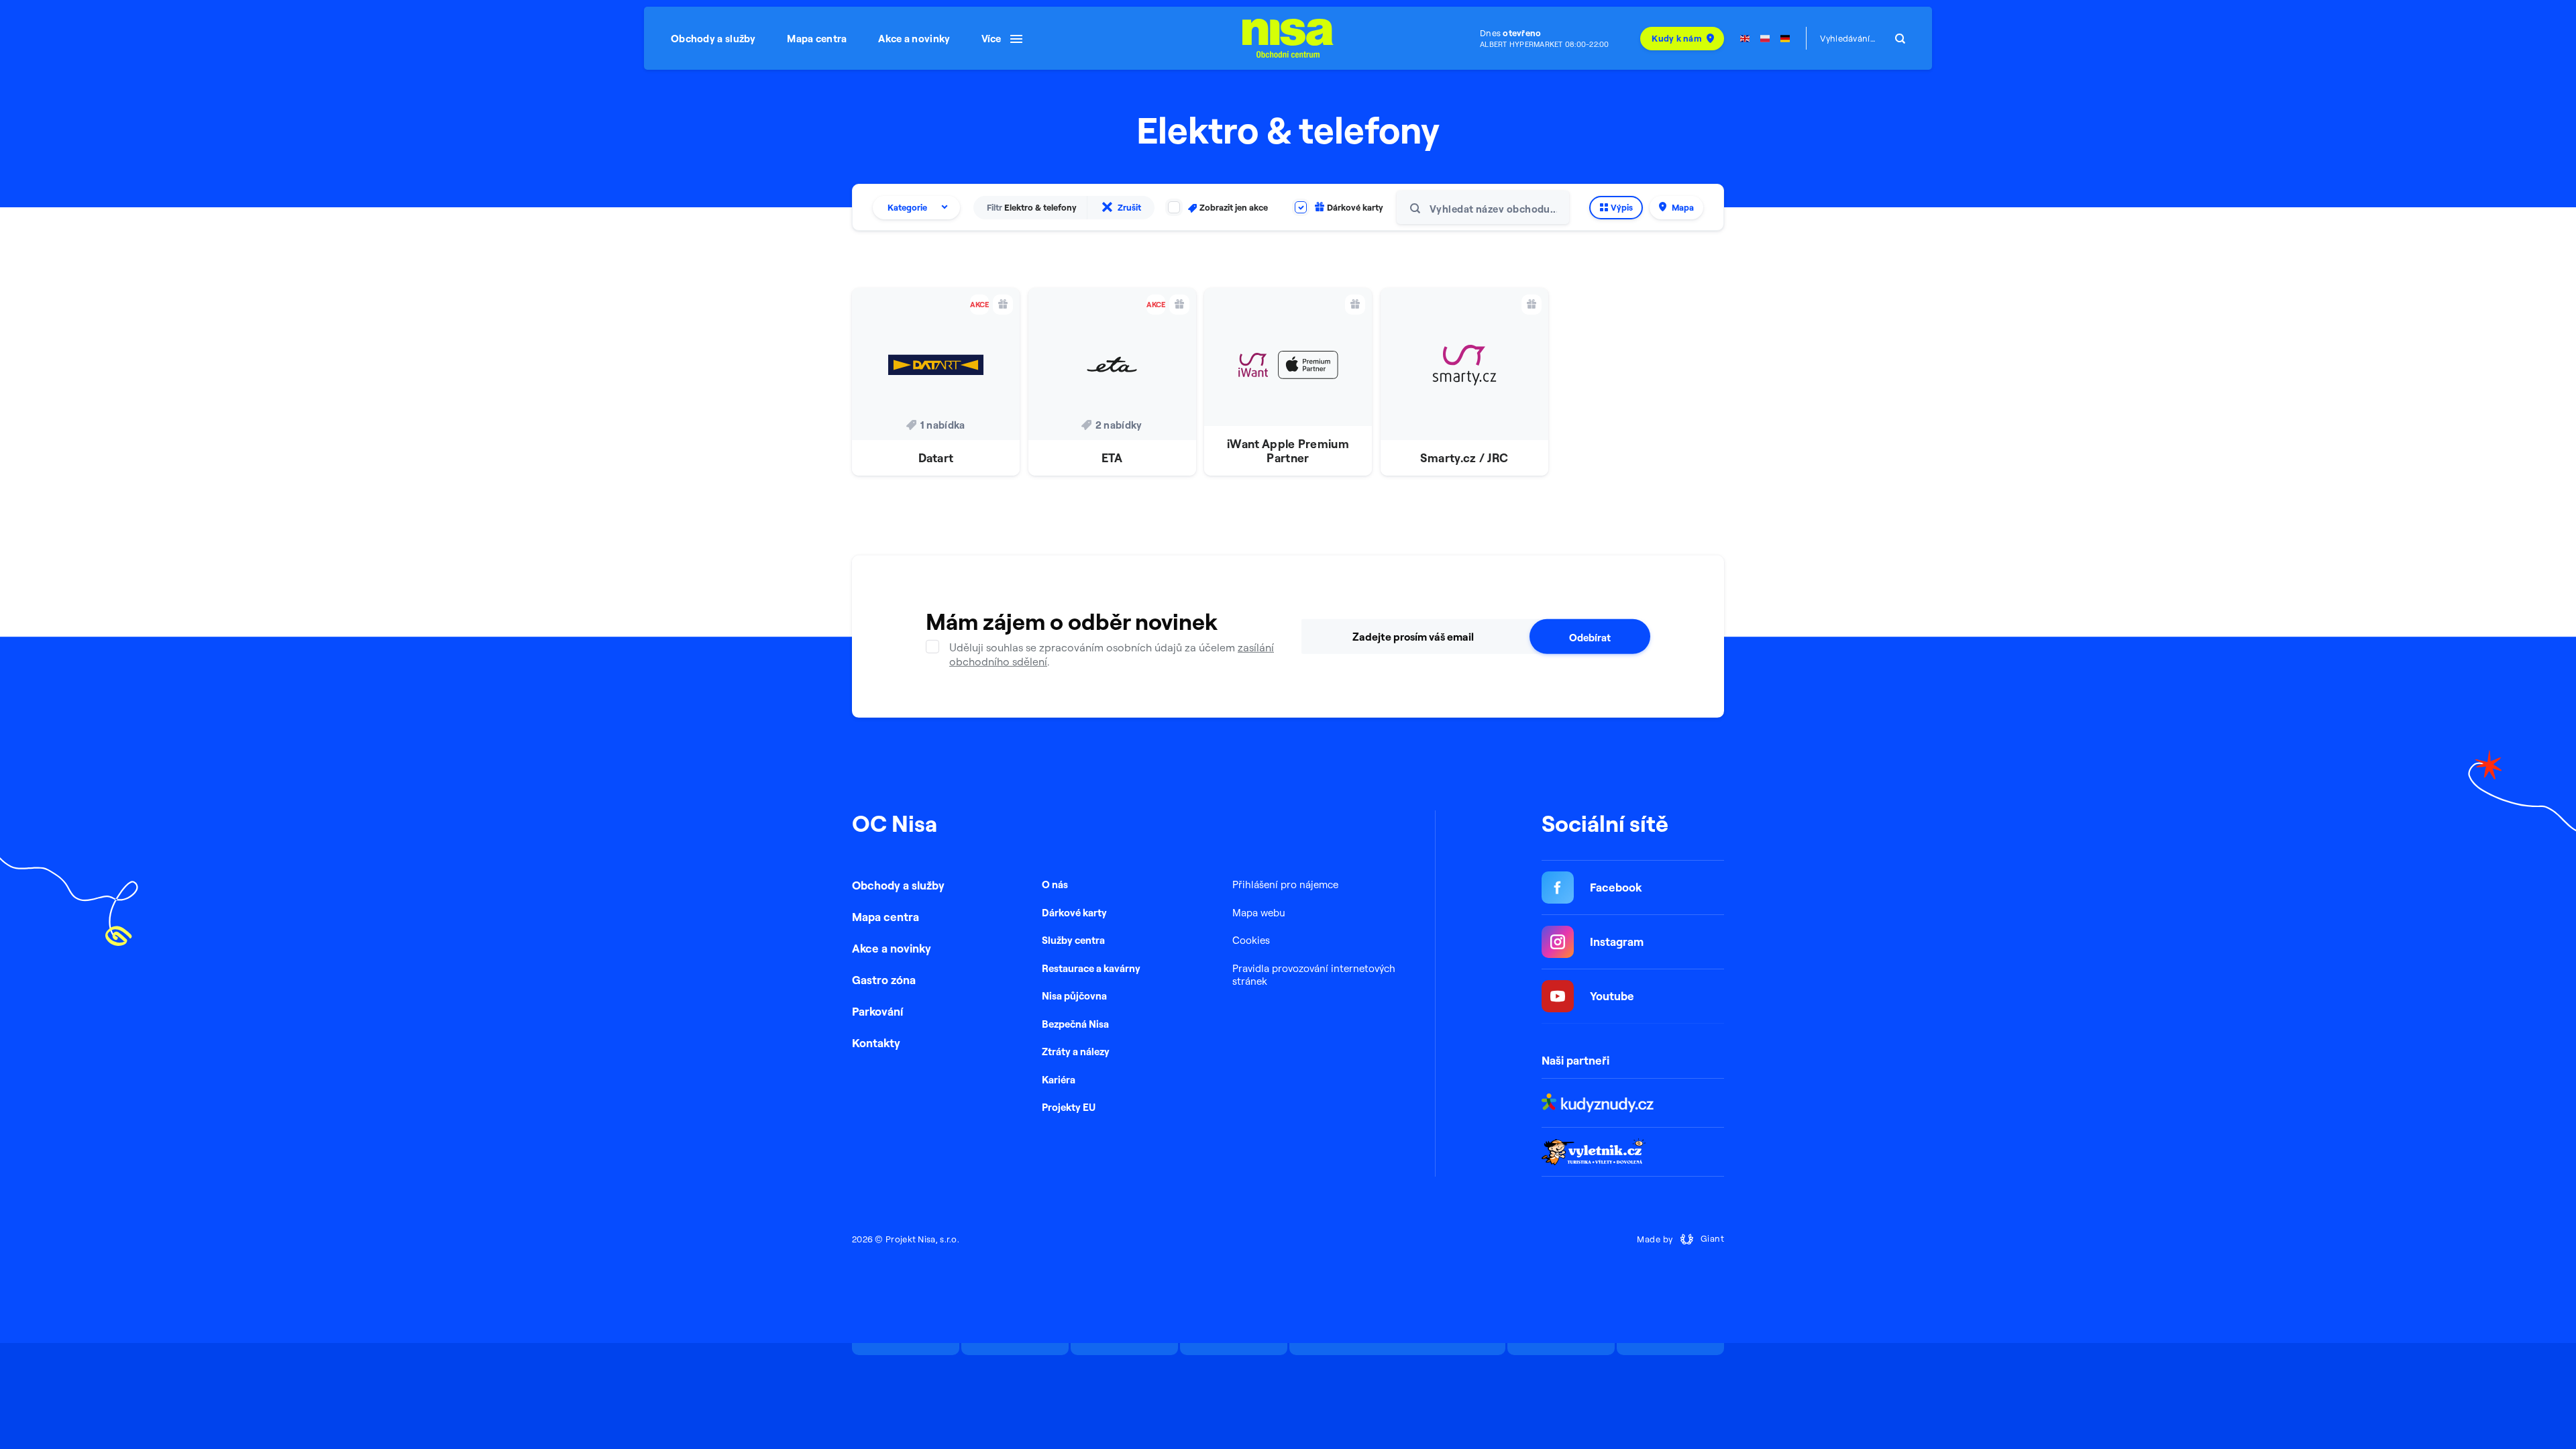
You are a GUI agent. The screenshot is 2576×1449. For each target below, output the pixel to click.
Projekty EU (1069, 1107)
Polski (1765, 39)
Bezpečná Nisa (1075, 1024)
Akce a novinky (914, 39)
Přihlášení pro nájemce (1285, 884)
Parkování (877, 1011)
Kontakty (876, 1043)
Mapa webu (1259, 913)
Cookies (1251, 940)
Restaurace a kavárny (1091, 968)
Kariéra (1059, 1080)
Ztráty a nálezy (1076, 1052)
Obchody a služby (713, 39)
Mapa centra (817, 39)
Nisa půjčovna (1074, 996)
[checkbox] (1218, 208)
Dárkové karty (1074, 913)
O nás (1055, 884)
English (1745, 39)
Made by (1680, 1239)
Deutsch (1785, 39)
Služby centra (1073, 940)
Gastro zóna (884, 980)
